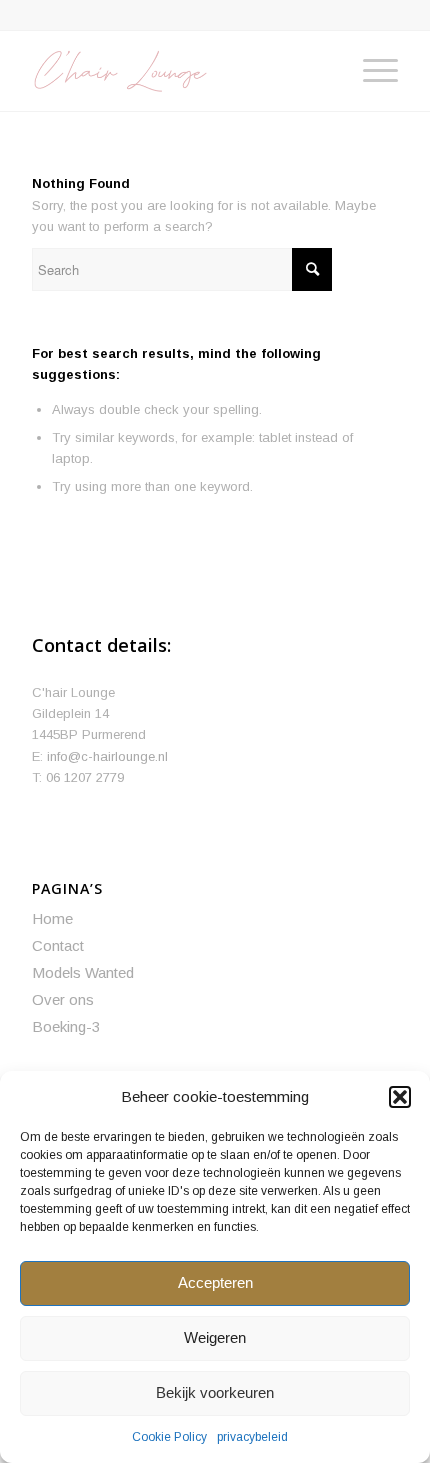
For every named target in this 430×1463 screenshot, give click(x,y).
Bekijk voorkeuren (215, 1392)
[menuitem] (370, 71)
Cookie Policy (169, 1437)
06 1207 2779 (85, 777)
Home (52, 918)
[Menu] (370, 71)
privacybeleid (252, 1437)
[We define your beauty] (178, 71)
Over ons (63, 999)
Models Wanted (83, 972)
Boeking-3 (66, 1026)
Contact (58, 945)
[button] (400, 1097)
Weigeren (215, 1337)
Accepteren (215, 1282)
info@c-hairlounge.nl (107, 756)
